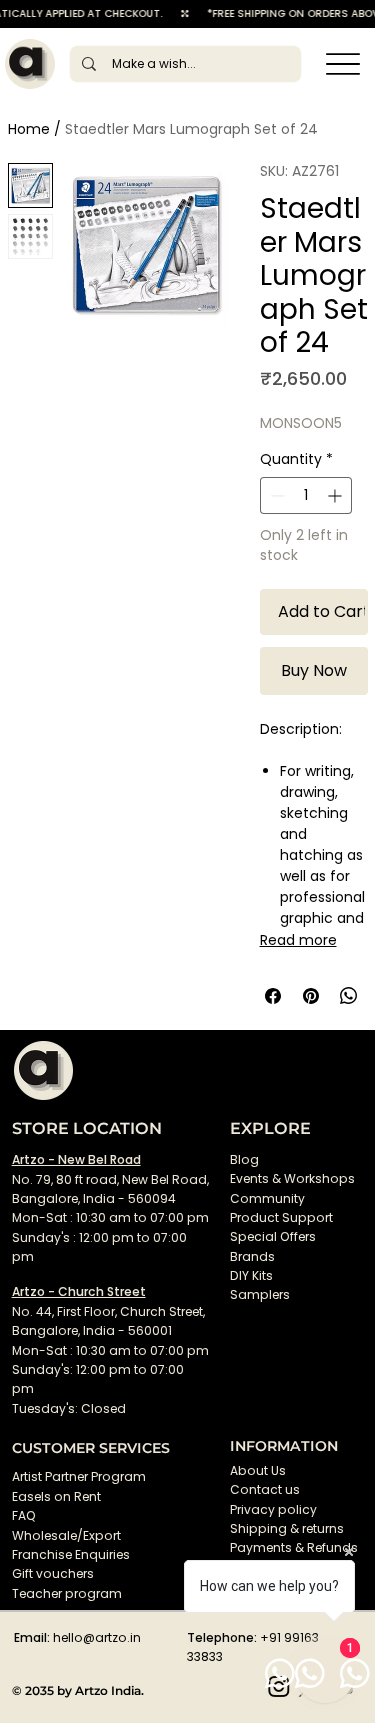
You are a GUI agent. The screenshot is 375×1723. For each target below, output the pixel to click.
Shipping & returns (287, 1528)
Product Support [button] (281, 1217)
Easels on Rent (56, 1496)
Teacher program (67, 1593)
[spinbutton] (306, 495)
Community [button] (267, 1198)
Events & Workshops (292, 1178)
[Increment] (336, 495)
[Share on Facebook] (273, 996)
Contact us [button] (265, 1489)
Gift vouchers (53, 1573)
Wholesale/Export (66, 1535)
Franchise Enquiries (71, 1554)
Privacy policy (273, 1509)
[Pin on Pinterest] (311, 996)
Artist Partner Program (79, 1476)
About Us (258, 1470)
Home (29, 129)
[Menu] (342, 63)
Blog (244, 1159)
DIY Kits (251, 1275)
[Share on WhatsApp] (349, 996)
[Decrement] (275, 495)
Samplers (260, 1294)
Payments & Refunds (294, 1547)
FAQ (24, 1515)
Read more (298, 940)
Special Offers (273, 1236)
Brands (252, 1256)
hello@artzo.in (97, 1637)
